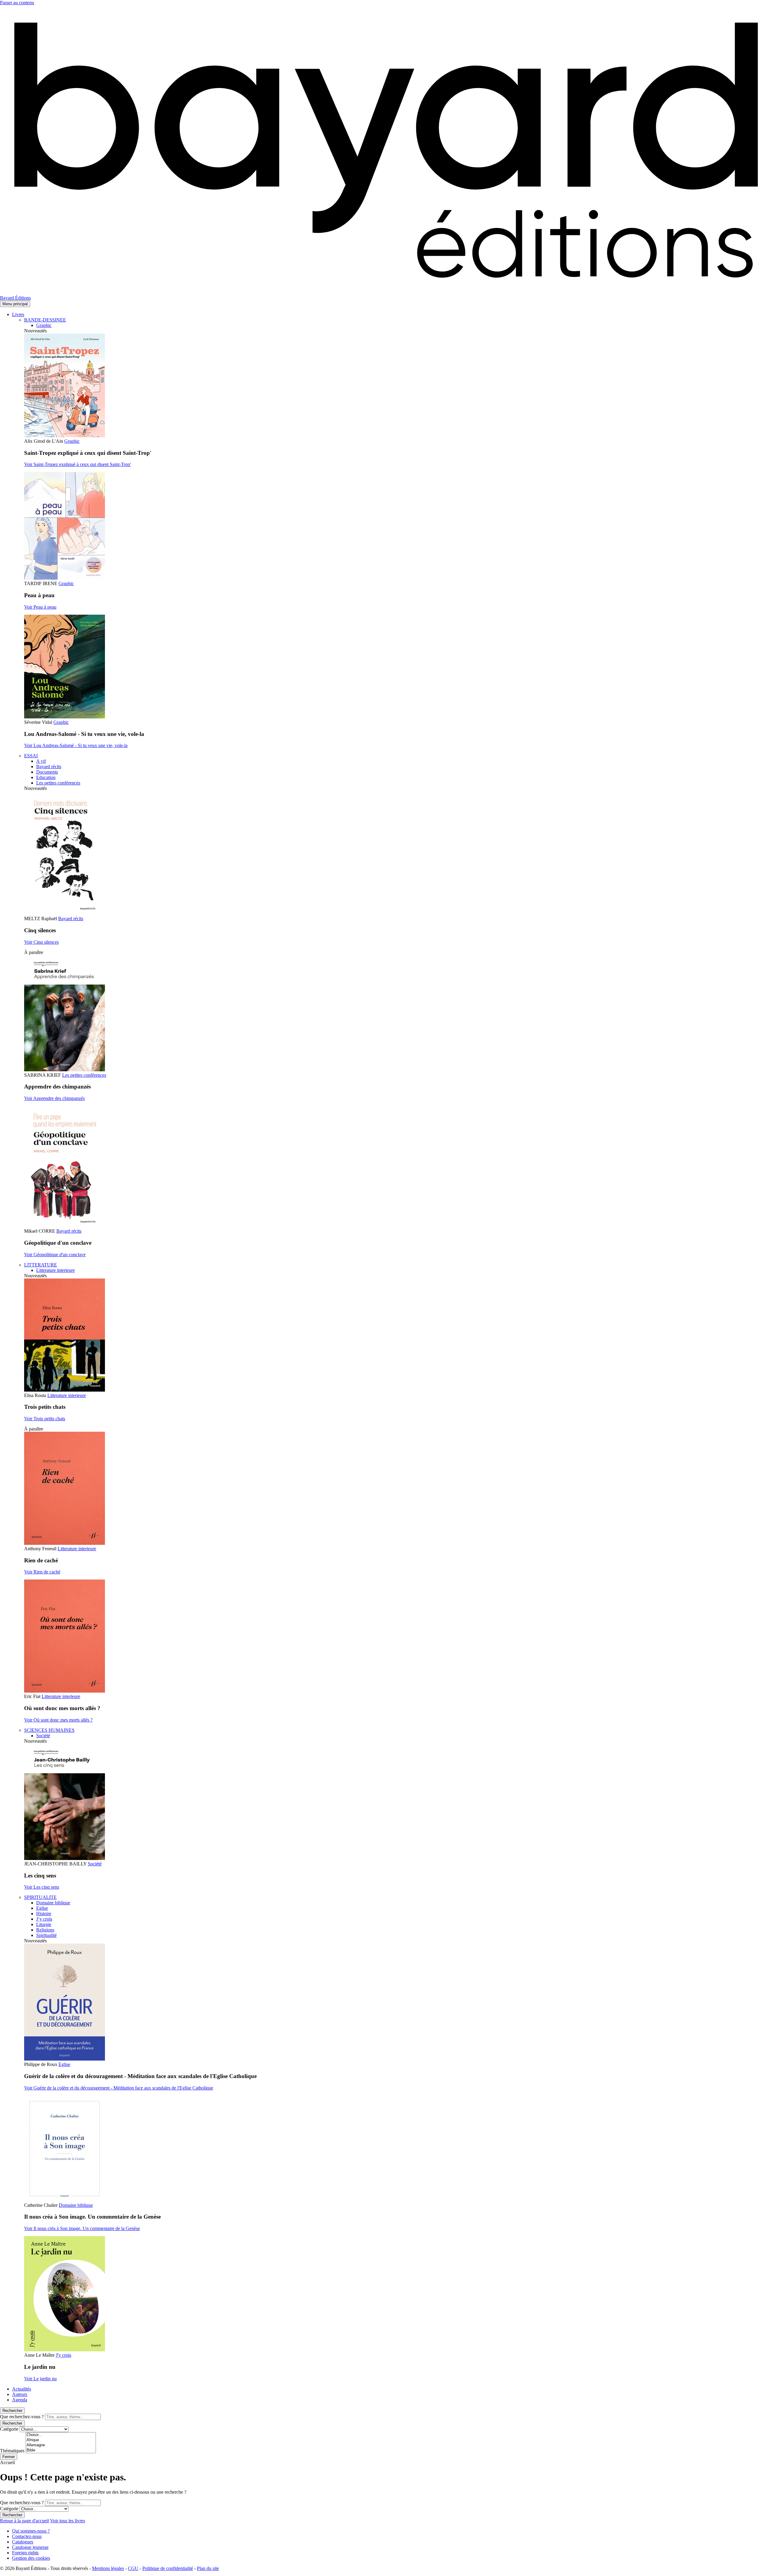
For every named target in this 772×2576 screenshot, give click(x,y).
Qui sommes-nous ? (31, 2531)
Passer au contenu (17, 3)
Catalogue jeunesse (30, 2547)
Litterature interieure (55, 1270)
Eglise (42, 1908)
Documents (47, 772)
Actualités (22, 2389)
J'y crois (63, 2355)
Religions (45, 1930)
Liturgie (44, 1924)
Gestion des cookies (31, 2558)
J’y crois (44, 1919)
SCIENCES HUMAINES (49, 1730)
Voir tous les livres (68, 2521)
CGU (133, 2568)
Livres (18, 314)
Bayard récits (49, 767)
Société (43, 1736)
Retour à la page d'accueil (24, 2521)
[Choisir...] (61, 2435)
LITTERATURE (41, 1265)
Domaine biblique (53, 1903)
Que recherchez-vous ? (22, 2417)
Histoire (44, 1914)
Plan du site (208, 2568)
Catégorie (9, 2429)
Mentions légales (108, 2568)
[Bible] (61, 2450)
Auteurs (20, 2394)
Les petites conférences (58, 783)
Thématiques (12, 2451)
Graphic (44, 325)
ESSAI (31, 756)
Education (46, 777)
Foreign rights (25, 2553)
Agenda (20, 2400)
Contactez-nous (27, 2536)
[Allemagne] (61, 2445)
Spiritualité (46, 1935)
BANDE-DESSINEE (45, 320)
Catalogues (23, 2542)
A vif (41, 761)
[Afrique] (61, 2440)
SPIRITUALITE (40, 1897)
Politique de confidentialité (168, 2568)
